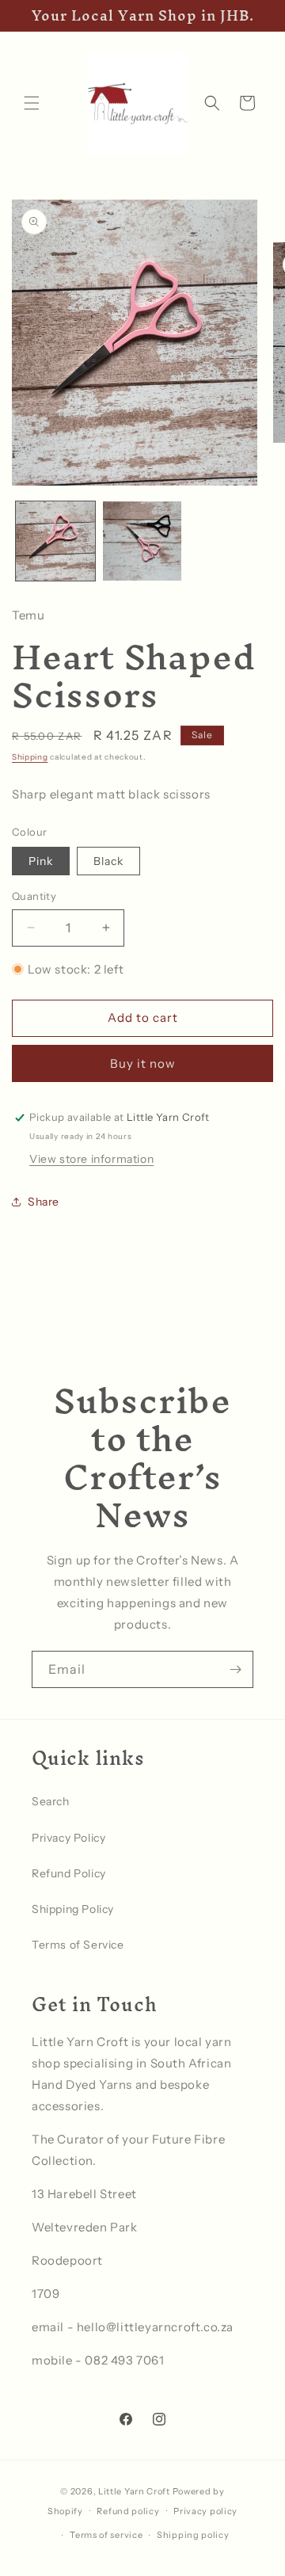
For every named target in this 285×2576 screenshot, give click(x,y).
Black (108, 861)
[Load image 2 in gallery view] (142, 541)
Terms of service (106, 2535)
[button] (32, 103)
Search (51, 1801)
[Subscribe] (235, 1669)
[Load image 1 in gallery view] (55, 541)
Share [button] (44, 1202)
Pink (41, 861)
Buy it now (143, 1063)
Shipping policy (193, 2535)
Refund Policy (69, 1873)
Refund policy (128, 2511)
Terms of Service (78, 1945)
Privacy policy (205, 2511)
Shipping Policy (73, 1909)
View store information (91, 1159)
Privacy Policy (68, 1838)
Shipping (30, 757)
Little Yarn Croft (134, 2491)
